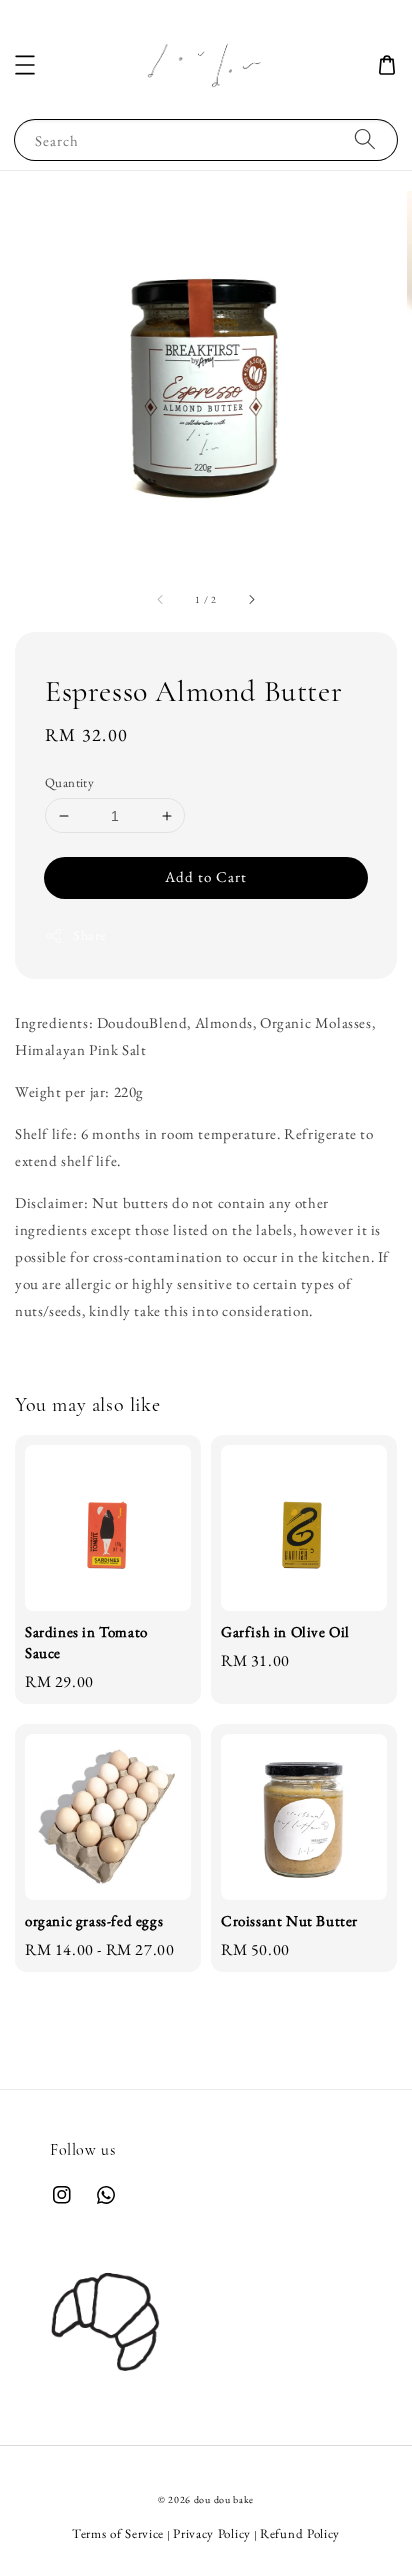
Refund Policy (300, 2533)
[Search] (365, 139)
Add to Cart (206, 876)
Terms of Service (118, 2533)
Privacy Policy (212, 2533)
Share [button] (89, 935)
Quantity (69, 782)
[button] (25, 65)
